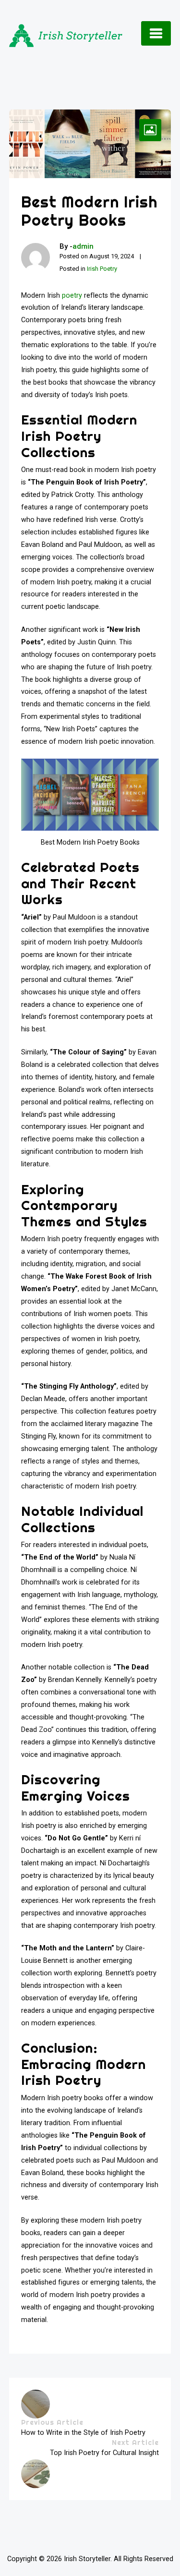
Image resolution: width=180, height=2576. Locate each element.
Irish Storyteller (87, 2559)
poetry (72, 296)
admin (83, 246)
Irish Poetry (102, 269)
